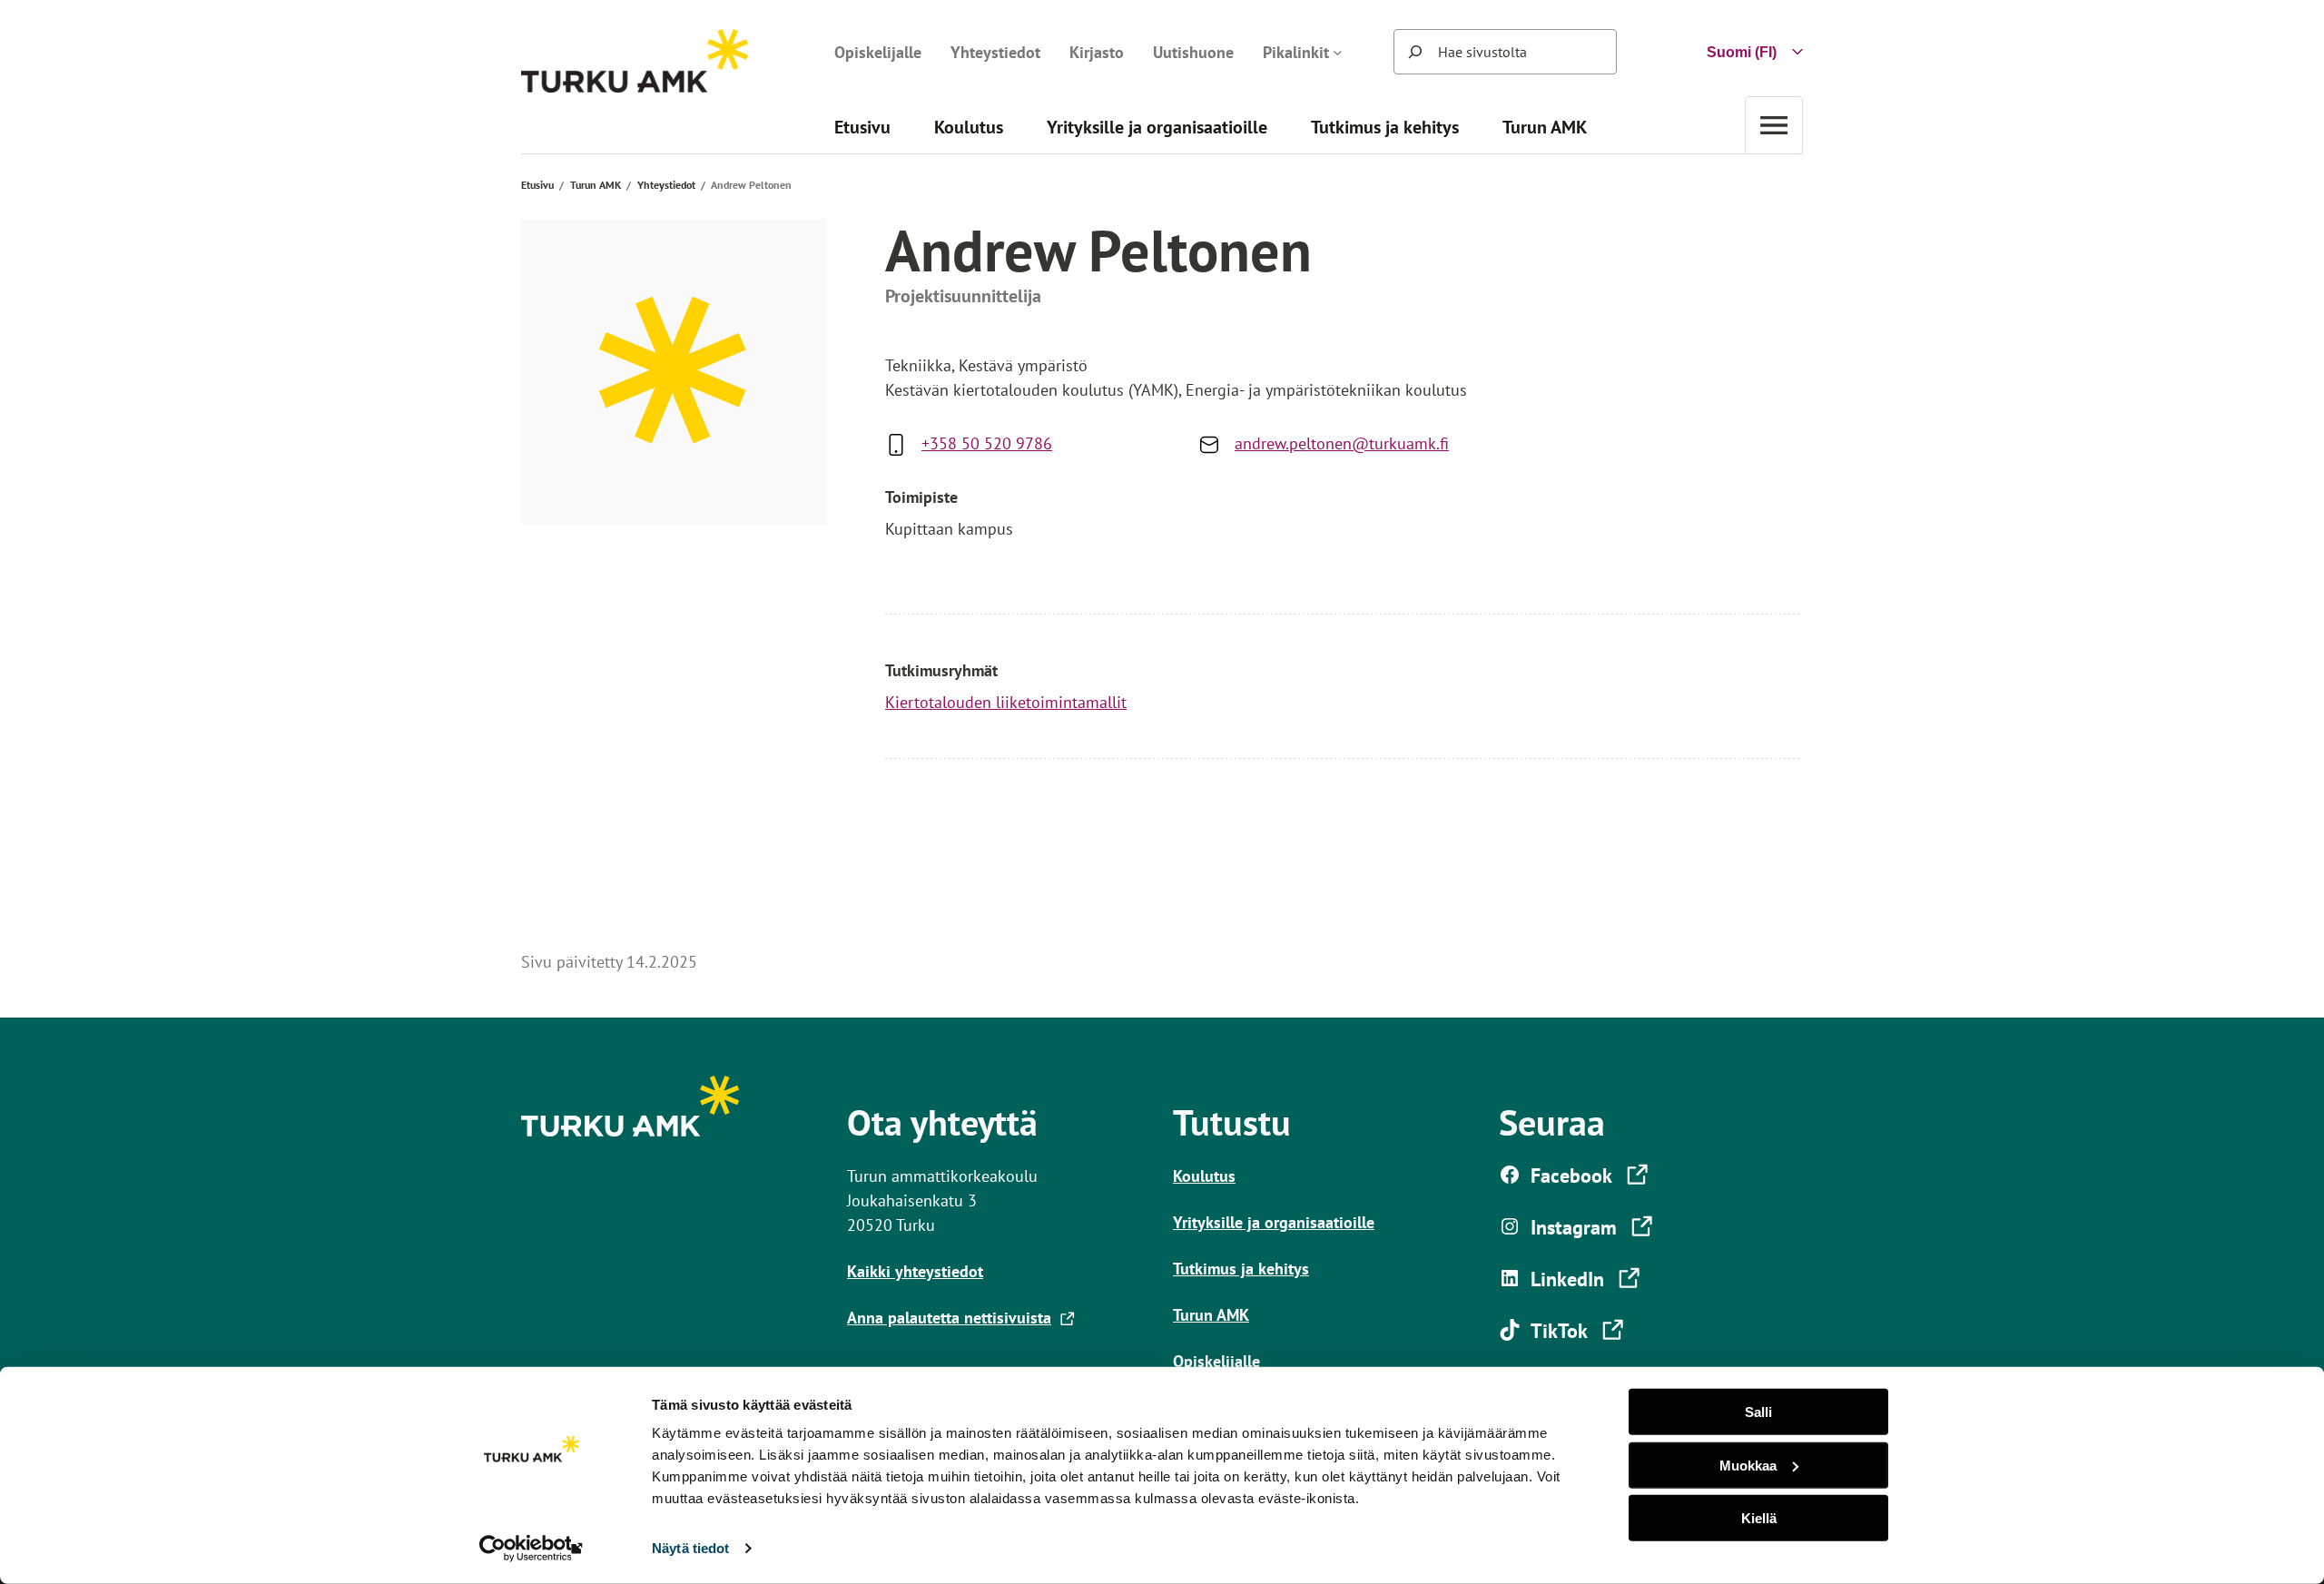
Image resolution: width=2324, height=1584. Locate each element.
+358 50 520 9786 (987, 443)
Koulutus (1204, 1176)
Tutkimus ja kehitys (1241, 1269)
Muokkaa (1748, 1465)
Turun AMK (596, 185)
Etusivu (537, 185)
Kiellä (1759, 1518)
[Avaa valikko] (1774, 125)
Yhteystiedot (666, 185)
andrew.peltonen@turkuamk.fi (1342, 443)
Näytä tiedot (690, 1548)
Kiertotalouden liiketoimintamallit (1006, 702)
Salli (1758, 1412)
